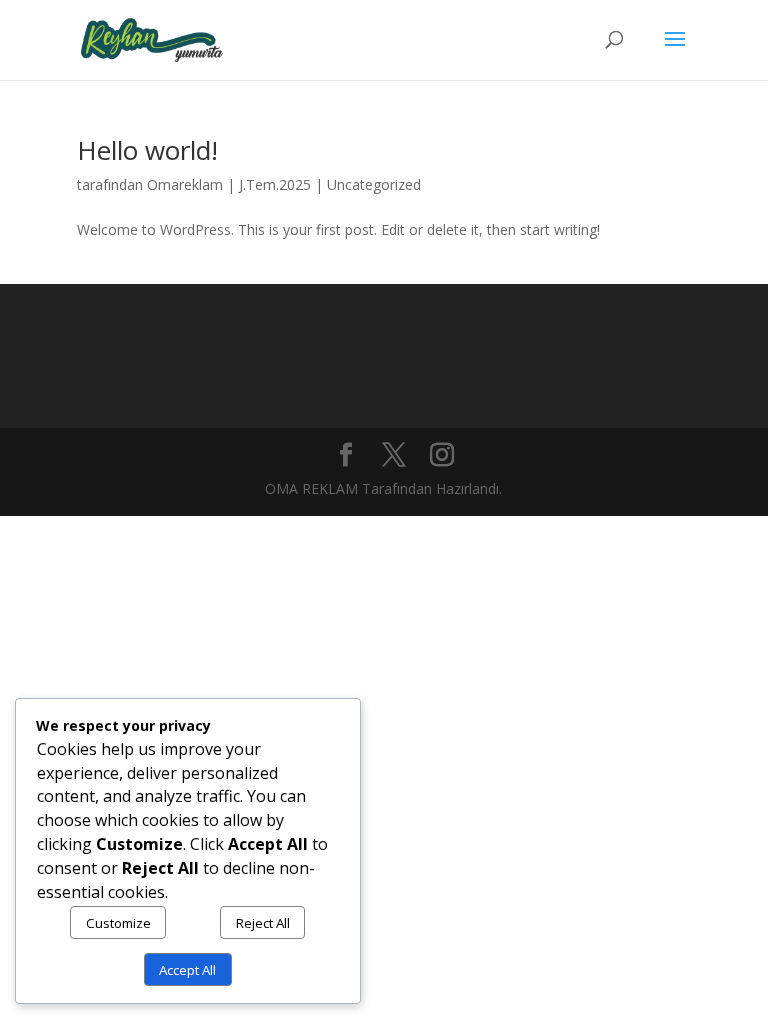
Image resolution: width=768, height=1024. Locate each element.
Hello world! (147, 150)
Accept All (187, 970)
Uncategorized (374, 184)
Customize (118, 923)
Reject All (263, 923)
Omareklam (185, 184)
